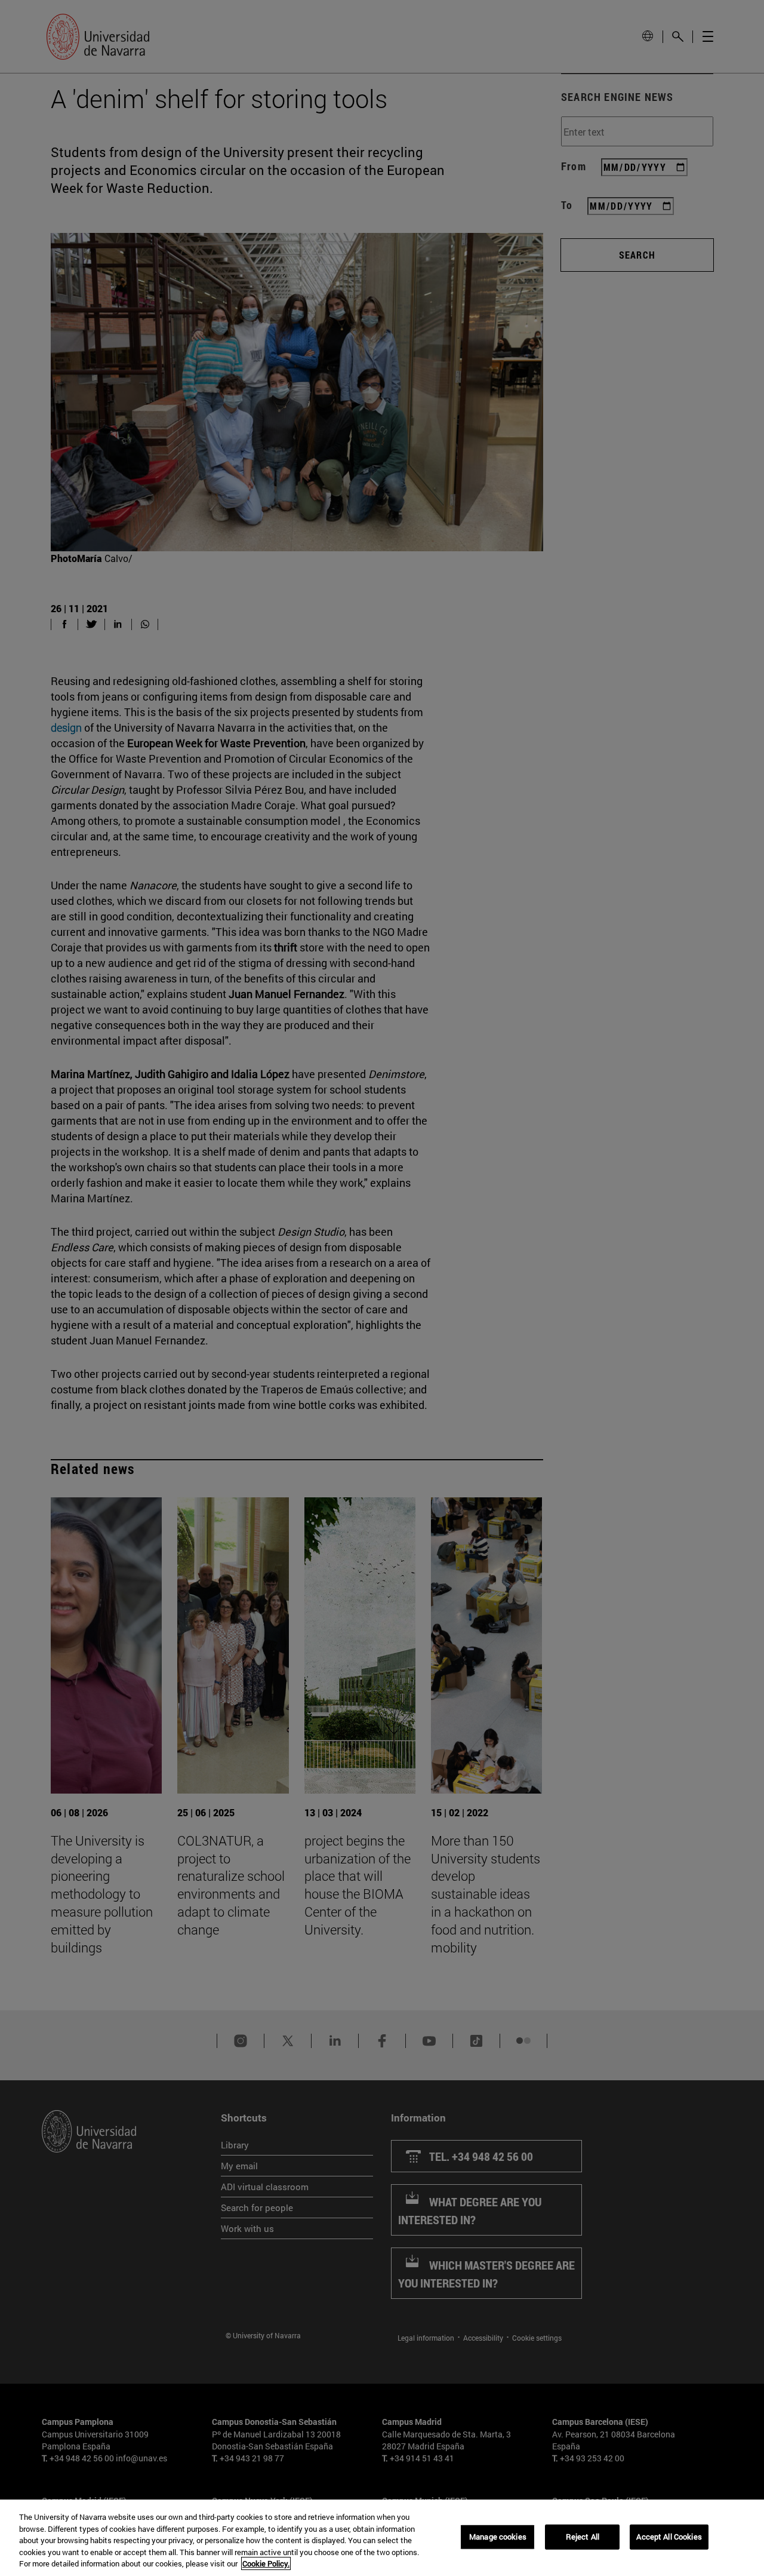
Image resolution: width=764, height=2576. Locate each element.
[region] (382, 2538)
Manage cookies (498, 2537)
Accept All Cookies (669, 2537)
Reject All (583, 2537)
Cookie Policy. (266, 2563)
